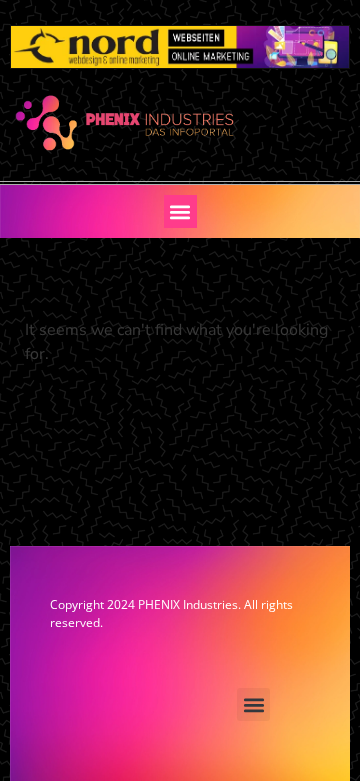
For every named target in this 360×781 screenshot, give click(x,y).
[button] (180, 211)
